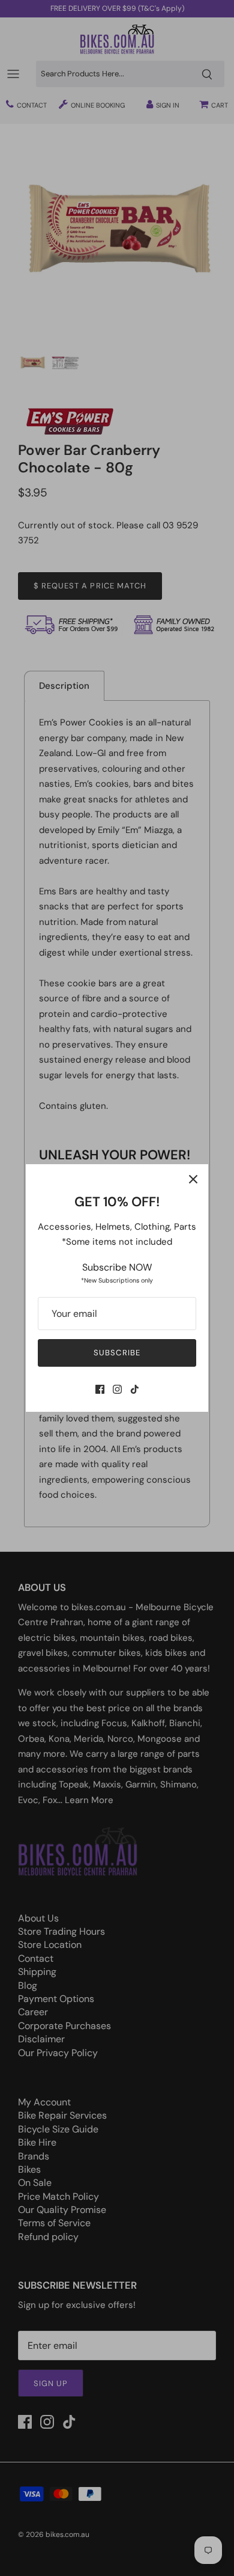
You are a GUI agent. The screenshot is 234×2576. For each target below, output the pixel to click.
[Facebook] (100, 1389)
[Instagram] (117, 1389)
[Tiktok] (135, 1389)
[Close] (193, 1179)
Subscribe (117, 1353)
